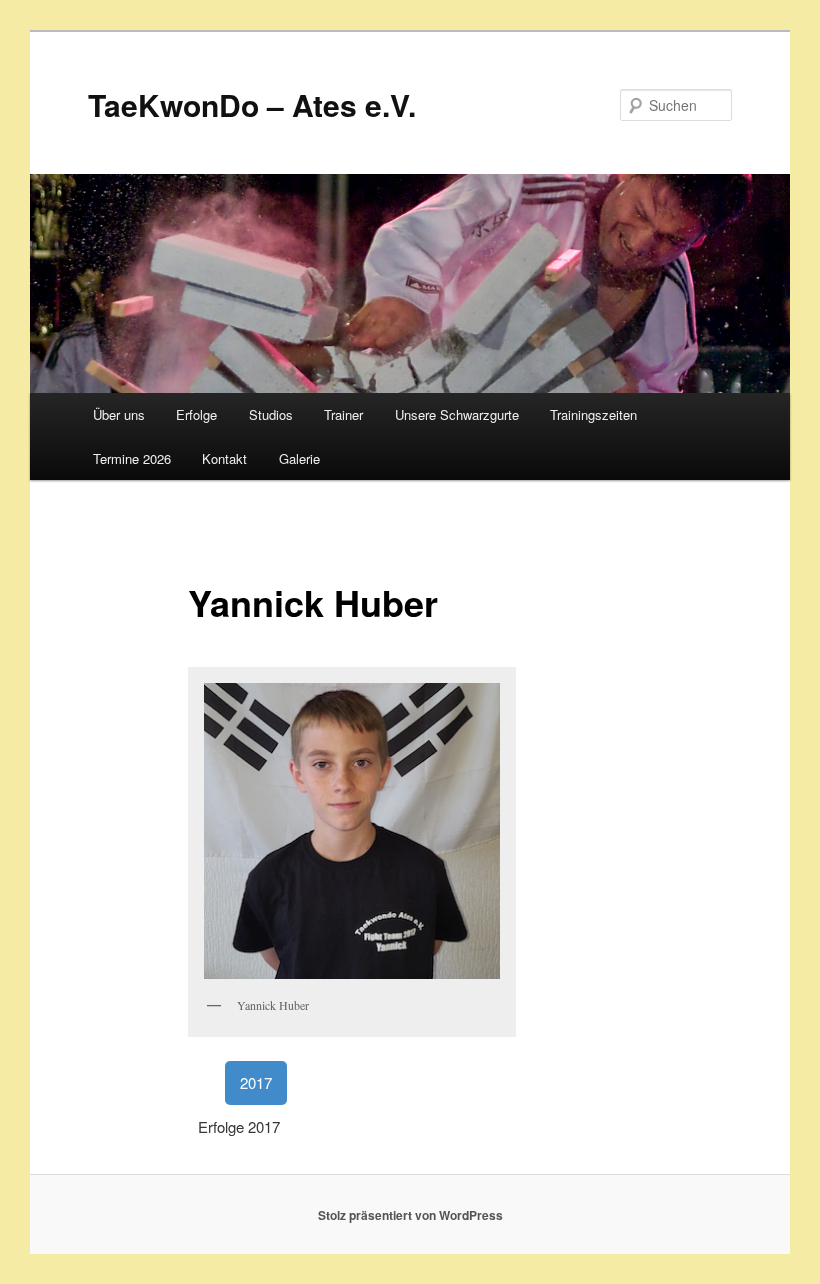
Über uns (119, 414)
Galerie (299, 458)
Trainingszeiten (593, 414)
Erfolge (196, 414)
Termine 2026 (132, 458)
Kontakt (224, 458)
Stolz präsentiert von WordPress (410, 1215)
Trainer (343, 414)
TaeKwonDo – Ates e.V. (252, 104)
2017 (256, 1082)
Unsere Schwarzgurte (457, 414)
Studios (271, 414)
